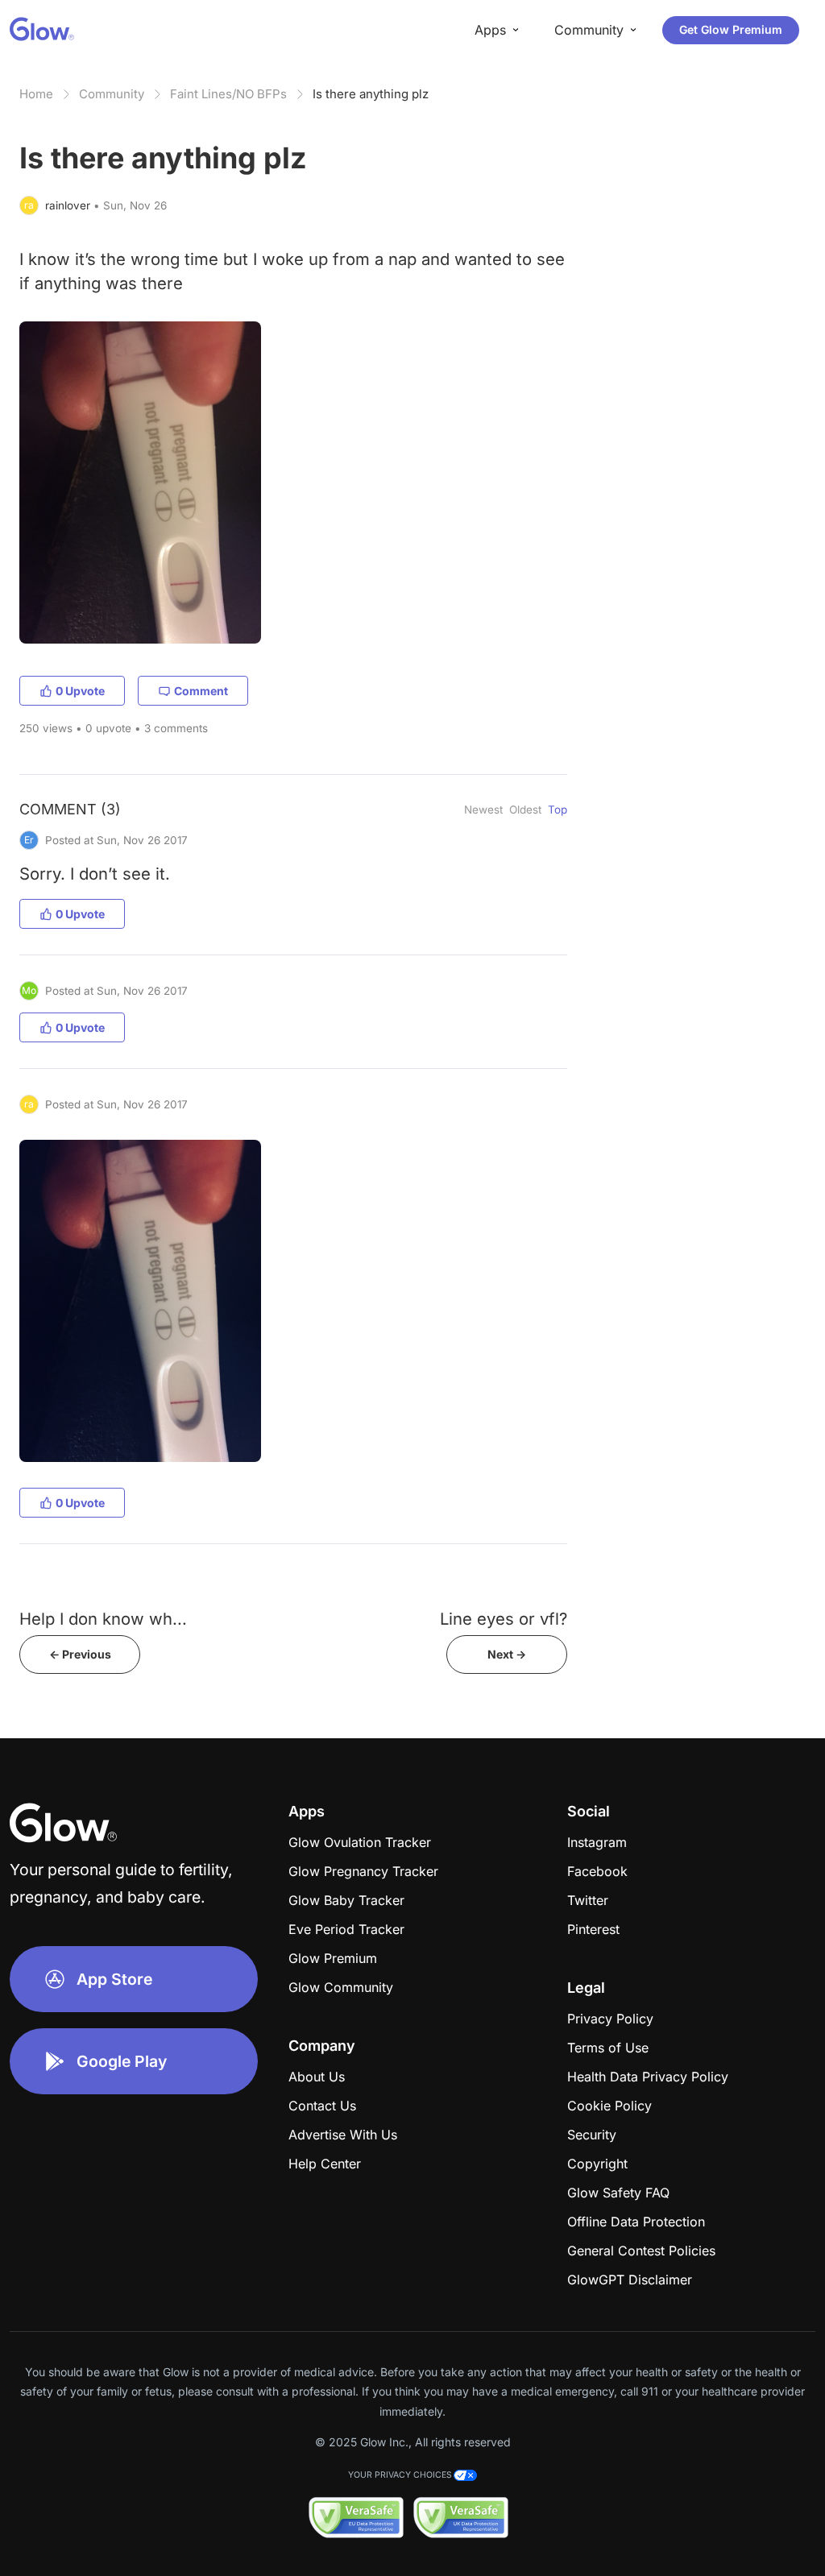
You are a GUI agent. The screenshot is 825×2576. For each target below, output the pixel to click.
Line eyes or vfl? (504, 1619)
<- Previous (80, 1654)
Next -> (507, 1654)
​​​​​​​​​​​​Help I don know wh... (103, 1619)
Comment (201, 691)
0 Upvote (80, 691)
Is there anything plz (371, 94)
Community (112, 94)
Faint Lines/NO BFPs (228, 94)
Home (36, 94)
